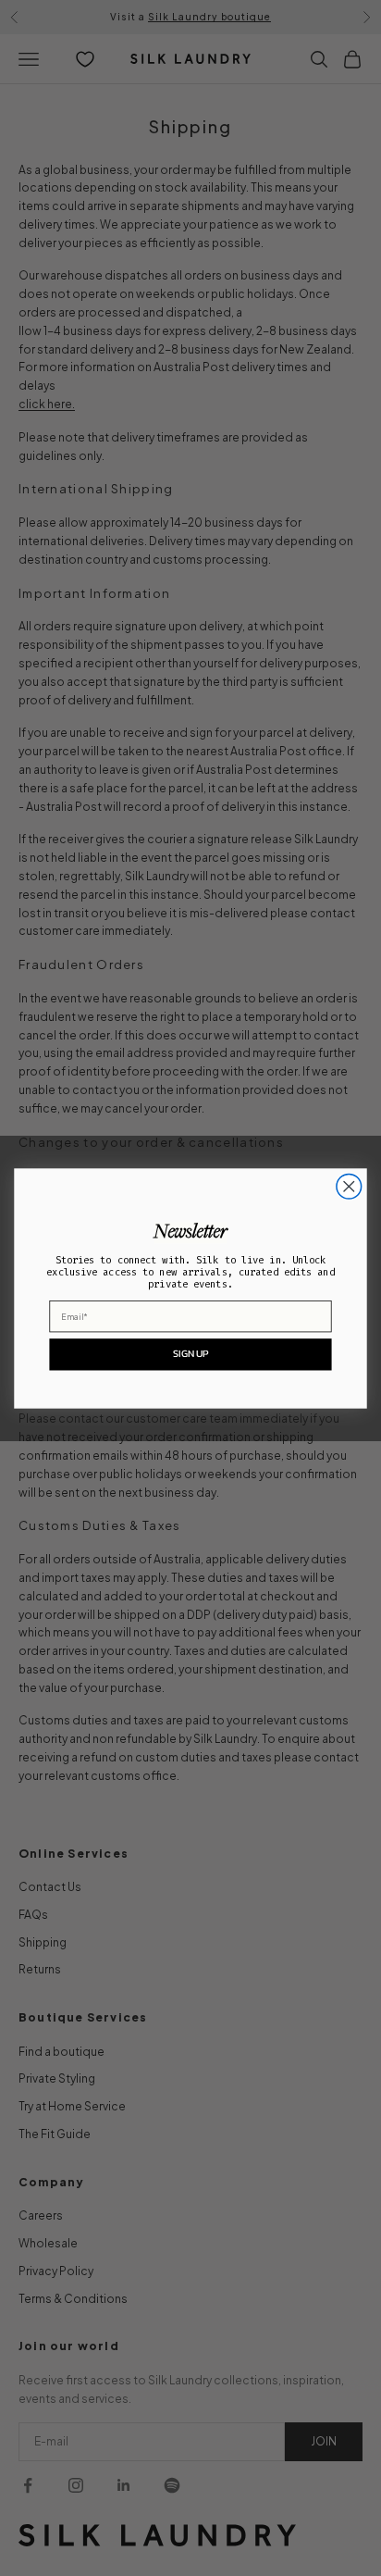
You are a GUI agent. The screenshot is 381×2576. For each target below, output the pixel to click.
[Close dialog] (349, 1186)
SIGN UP (190, 1353)
